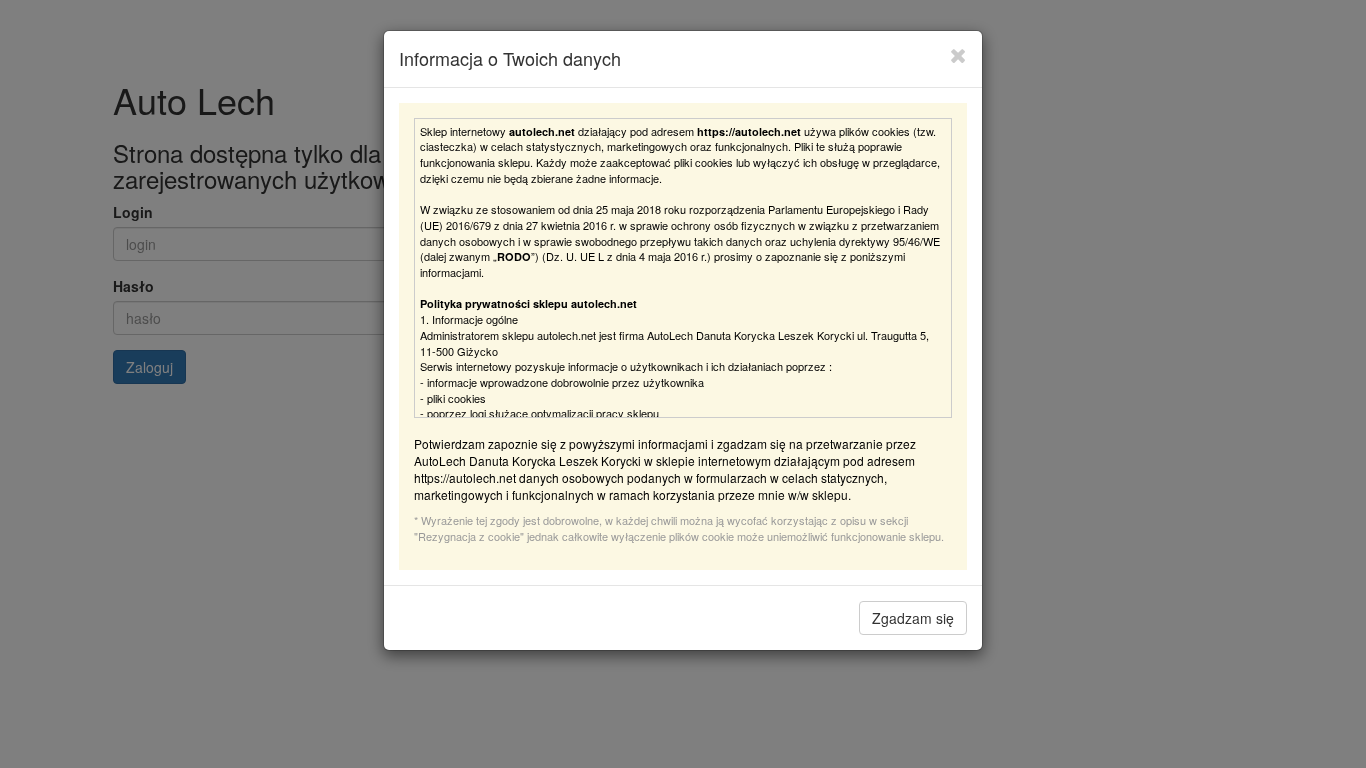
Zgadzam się (913, 618)
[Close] (958, 55)
